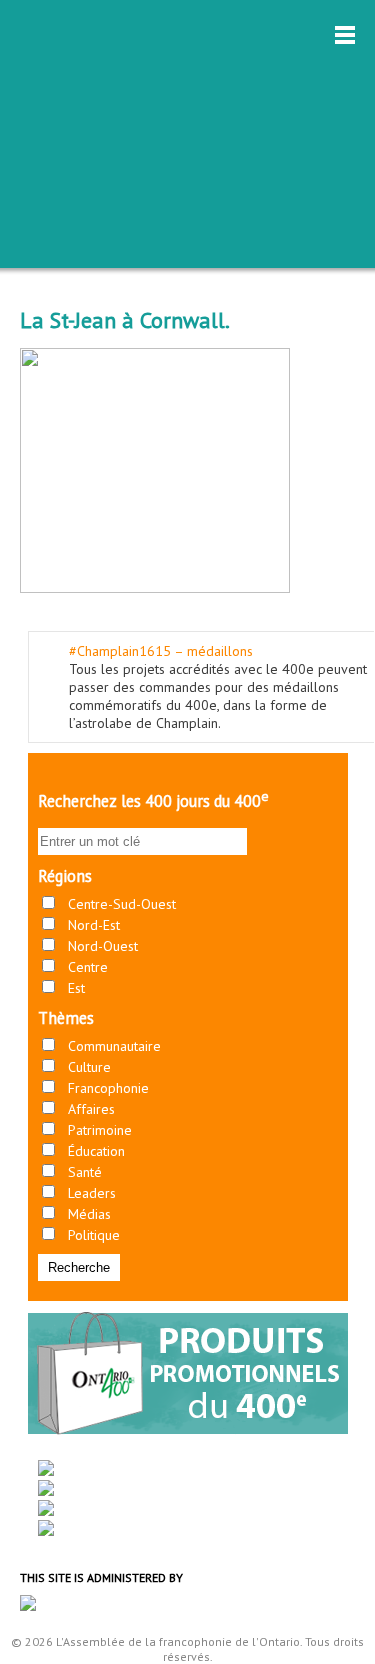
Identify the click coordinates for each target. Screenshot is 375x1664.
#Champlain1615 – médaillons (161, 651)
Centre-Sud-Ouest (122, 904)
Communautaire (114, 1046)
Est (76, 988)
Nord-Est (94, 925)
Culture (89, 1067)
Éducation (96, 1151)
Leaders (92, 1193)
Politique (94, 1235)
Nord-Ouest (103, 946)
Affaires (91, 1109)
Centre (88, 967)
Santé (85, 1172)
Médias (89, 1214)
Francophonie (108, 1088)
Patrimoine (100, 1130)
